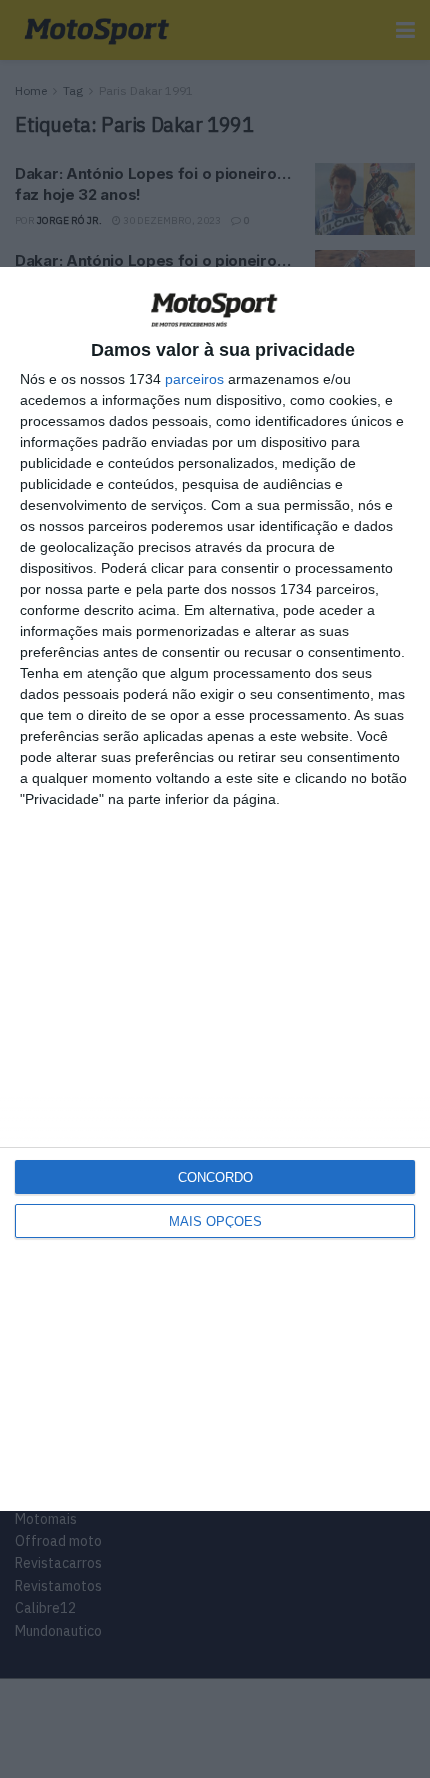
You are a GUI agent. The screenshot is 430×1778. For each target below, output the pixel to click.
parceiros (194, 379)
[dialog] (215, 889)
